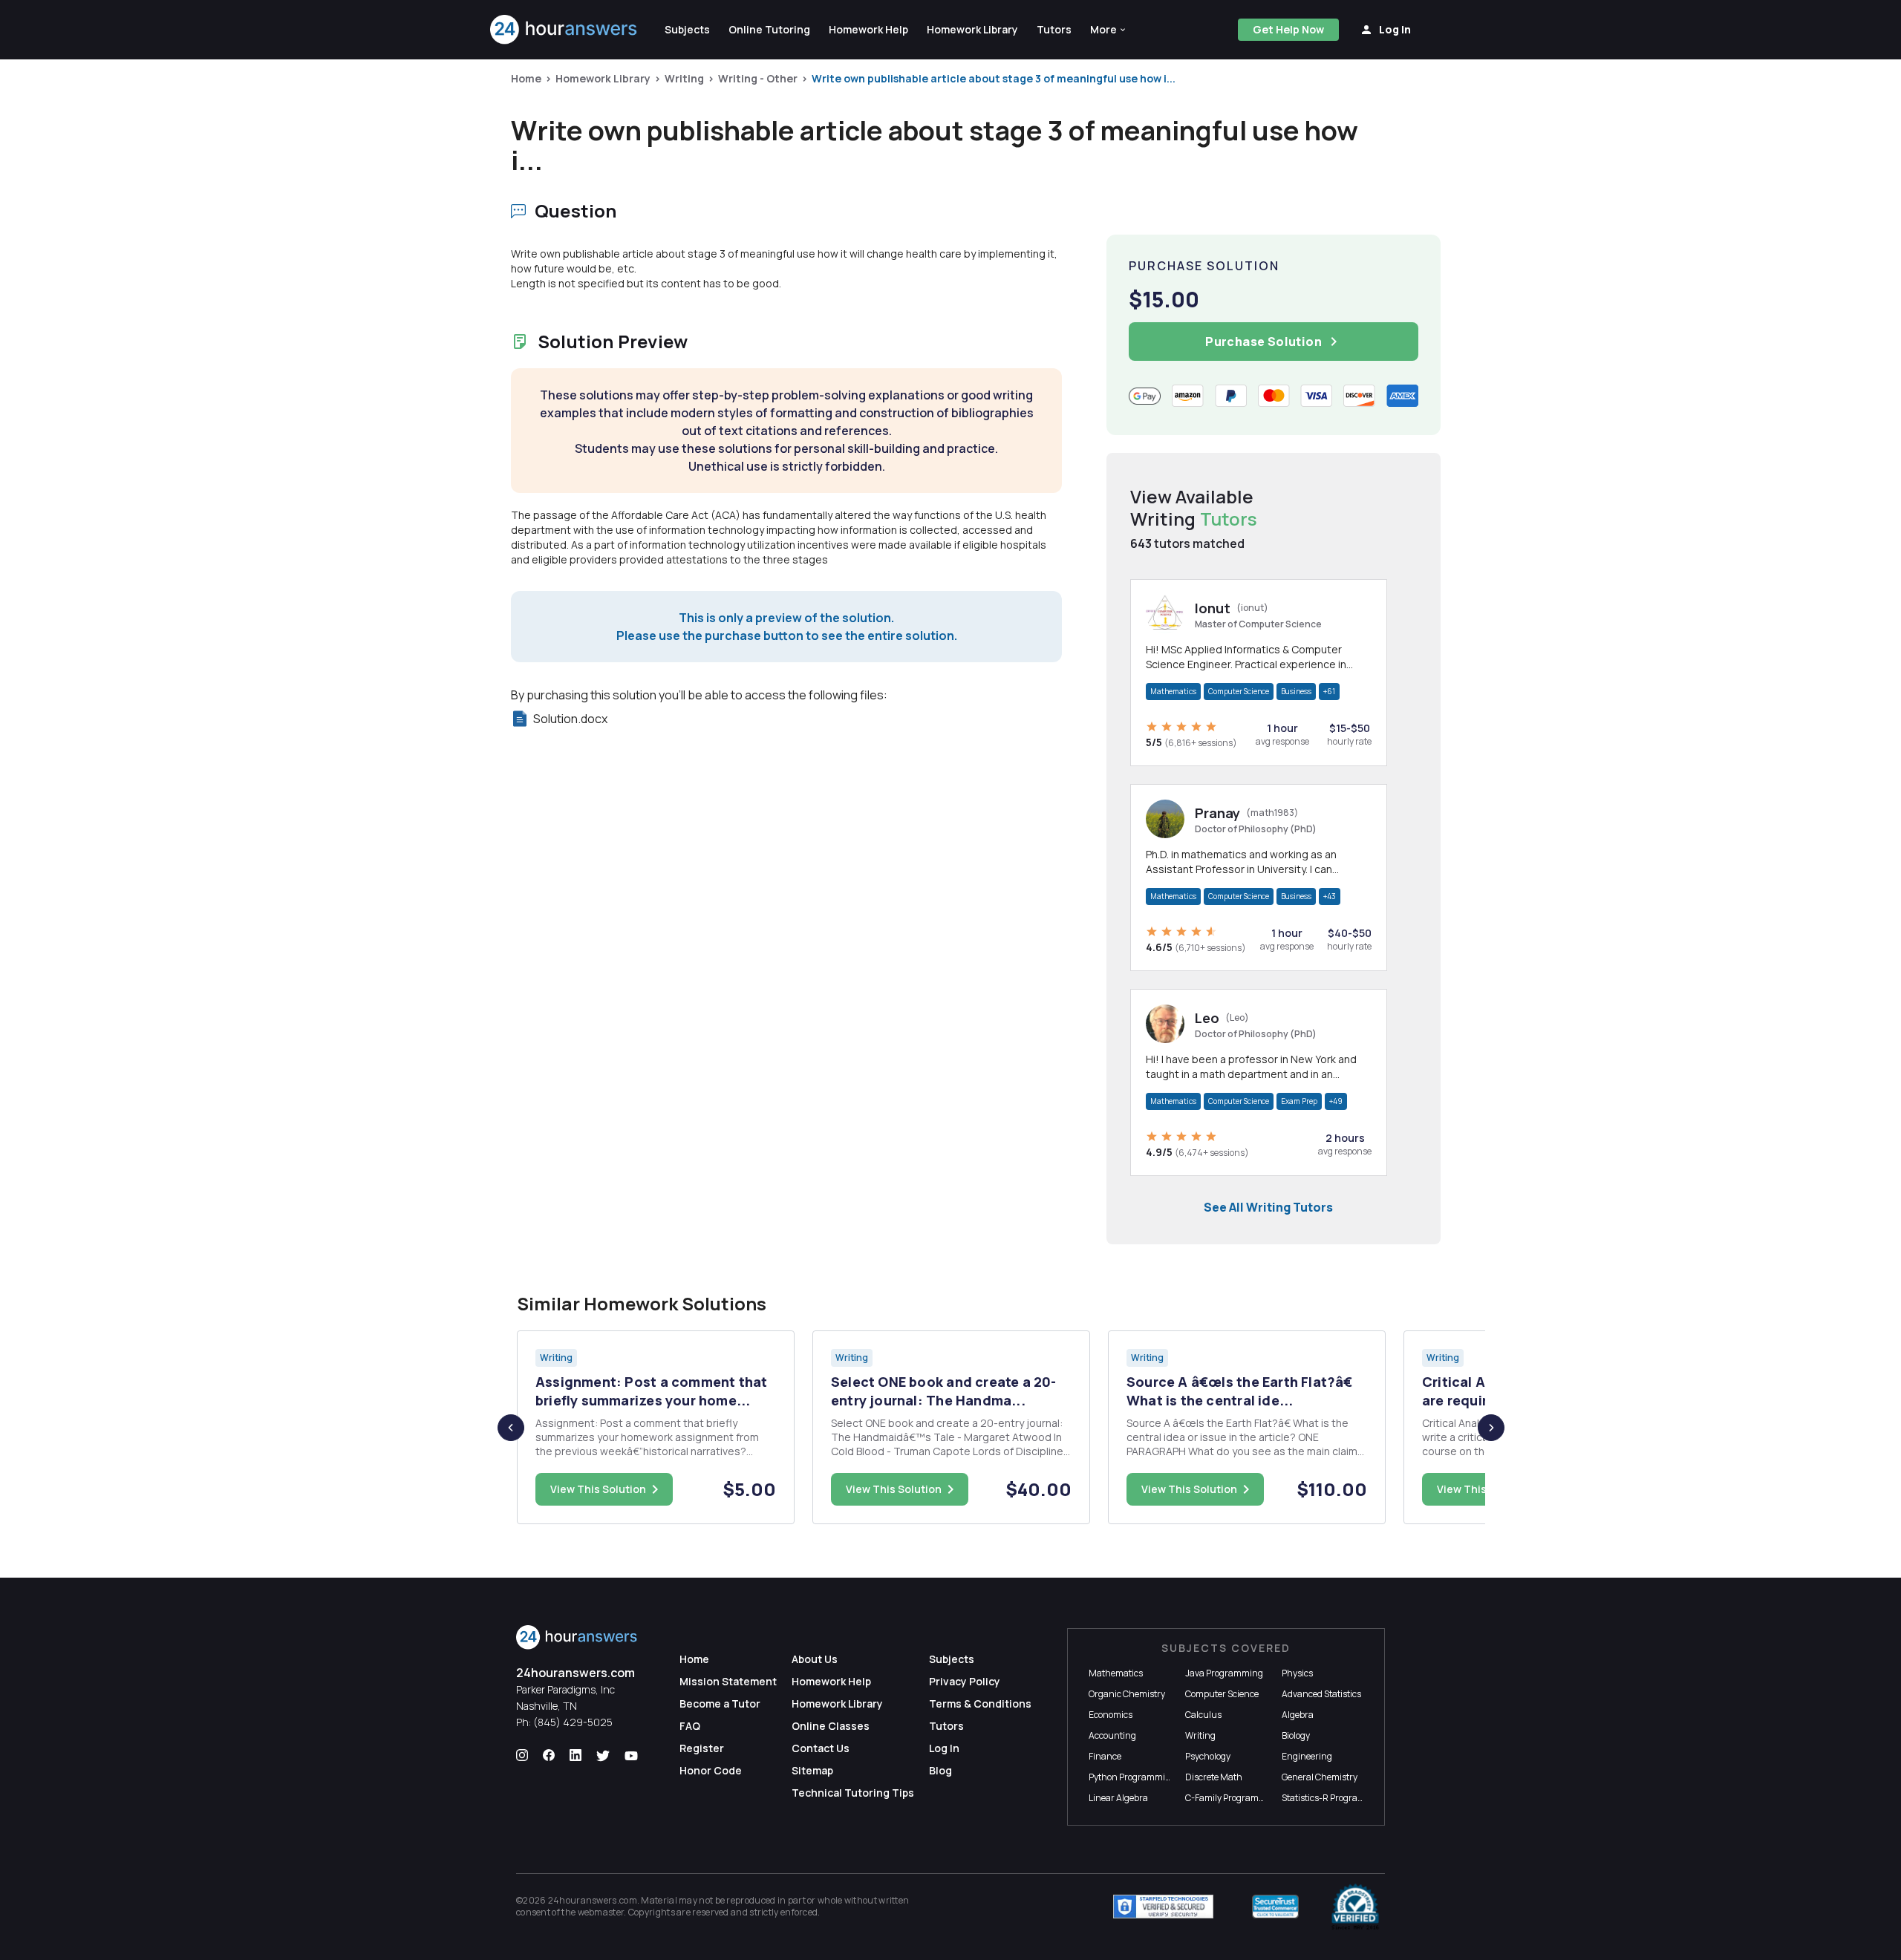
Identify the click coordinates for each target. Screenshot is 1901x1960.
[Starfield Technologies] (1163, 1907)
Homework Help (831, 1681)
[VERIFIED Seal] (1355, 1907)
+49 (1336, 1101)
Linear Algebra (1118, 1798)
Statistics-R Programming (1334, 1798)
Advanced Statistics (1321, 1694)
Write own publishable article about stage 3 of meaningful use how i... (994, 78)
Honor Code (711, 1770)
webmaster (601, 1912)
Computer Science (1239, 691)
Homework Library (603, 78)
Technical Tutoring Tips (853, 1793)
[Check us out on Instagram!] (522, 1756)
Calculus (1203, 1715)
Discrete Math (1214, 1777)
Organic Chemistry (1127, 1694)
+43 (1330, 896)
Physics (1297, 1673)
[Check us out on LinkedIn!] (575, 1756)
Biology (1296, 1735)
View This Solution (598, 1489)
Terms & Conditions (980, 1703)
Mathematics (1173, 691)
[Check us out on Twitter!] (603, 1756)
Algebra (1298, 1715)
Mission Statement (728, 1681)
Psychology (1208, 1756)
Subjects (952, 1659)
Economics (1111, 1715)
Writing (684, 78)
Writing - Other (758, 78)
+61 (1329, 691)
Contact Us (821, 1748)
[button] (1109, 30)
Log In (944, 1748)
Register (702, 1748)
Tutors (946, 1726)
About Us (815, 1659)
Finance (1105, 1756)
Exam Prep (1299, 1101)
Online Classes (831, 1726)
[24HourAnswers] (564, 30)
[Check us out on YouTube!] (631, 1756)
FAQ (690, 1726)
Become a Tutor (720, 1703)
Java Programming (1224, 1673)
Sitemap (812, 1770)
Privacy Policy (965, 1681)
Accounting (1112, 1735)
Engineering (1307, 1756)
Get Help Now (1288, 29)
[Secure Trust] (1275, 1907)
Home (526, 78)
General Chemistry (1320, 1777)
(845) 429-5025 (573, 1722)
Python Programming (1132, 1777)
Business (1296, 691)
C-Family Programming (1233, 1798)
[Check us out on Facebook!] (549, 1756)
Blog (940, 1770)
